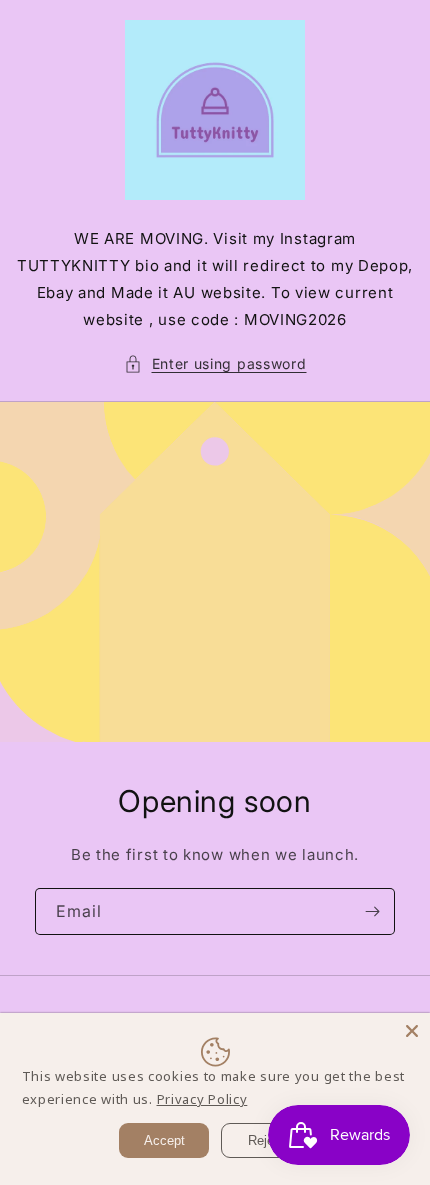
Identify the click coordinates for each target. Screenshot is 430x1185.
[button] (215, 363)
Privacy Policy (202, 1099)
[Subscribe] (372, 911)
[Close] (412, 1031)
